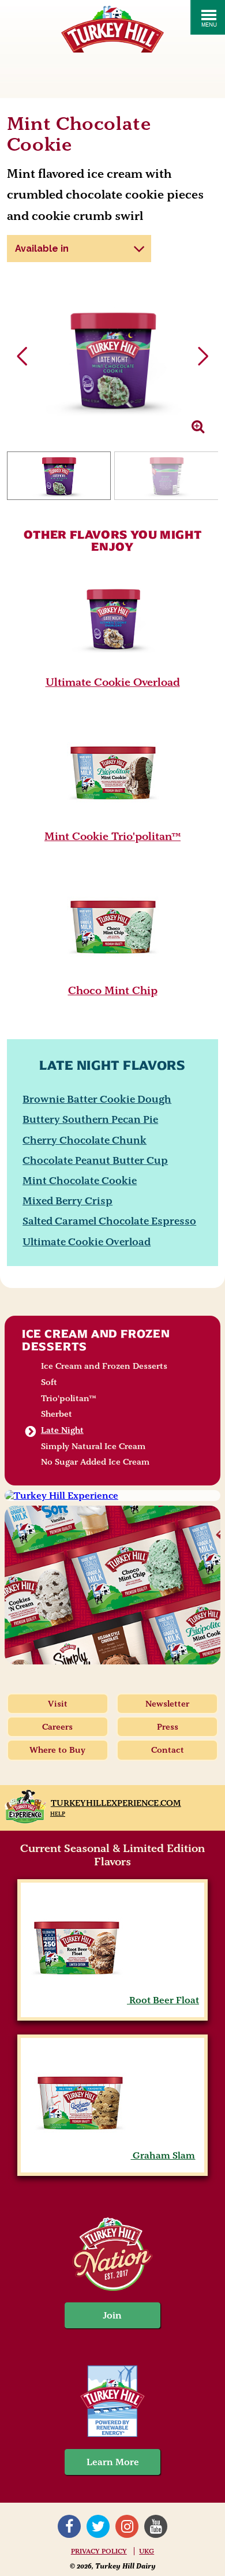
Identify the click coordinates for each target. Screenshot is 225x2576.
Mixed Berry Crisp (67, 1201)
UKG (147, 2551)
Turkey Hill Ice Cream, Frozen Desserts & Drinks (112, 29)
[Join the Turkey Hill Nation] (112, 2288)
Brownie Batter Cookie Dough (97, 1099)
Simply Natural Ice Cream (93, 1446)
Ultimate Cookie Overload (113, 682)
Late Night (62, 1430)
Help (58, 1814)
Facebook (69, 2526)
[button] (203, 356)
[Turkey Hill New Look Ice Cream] (112, 1585)
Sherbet (57, 1414)
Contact (168, 1750)
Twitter (98, 2526)
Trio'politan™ (69, 1398)
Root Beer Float (163, 2000)
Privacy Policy (99, 2551)
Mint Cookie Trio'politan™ (112, 836)
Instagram (127, 2526)
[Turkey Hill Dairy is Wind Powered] (113, 2403)
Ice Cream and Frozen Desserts (96, 1340)
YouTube (156, 2526)
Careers (57, 1727)
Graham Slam (163, 2155)
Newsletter (167, 1704)
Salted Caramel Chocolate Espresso (109, 1221)
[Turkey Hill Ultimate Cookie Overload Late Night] (113, 667)
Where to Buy (57, 1750)
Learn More (113, 2462)
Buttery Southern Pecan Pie (90, 1119)
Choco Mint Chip (113, 990)
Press (168, 1727)
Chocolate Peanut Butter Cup (95, 1160)
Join (112, 2315)
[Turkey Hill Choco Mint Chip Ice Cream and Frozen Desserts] (113, 976)
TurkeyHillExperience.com (116, 1803)
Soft (49, 1382)
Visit (58, 1704)
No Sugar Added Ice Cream (95, 1462)
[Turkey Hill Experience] (112, 1496)
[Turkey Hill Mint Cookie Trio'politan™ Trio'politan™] (113, 822)
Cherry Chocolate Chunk (85, 1140)
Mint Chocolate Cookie (80, 1180)
